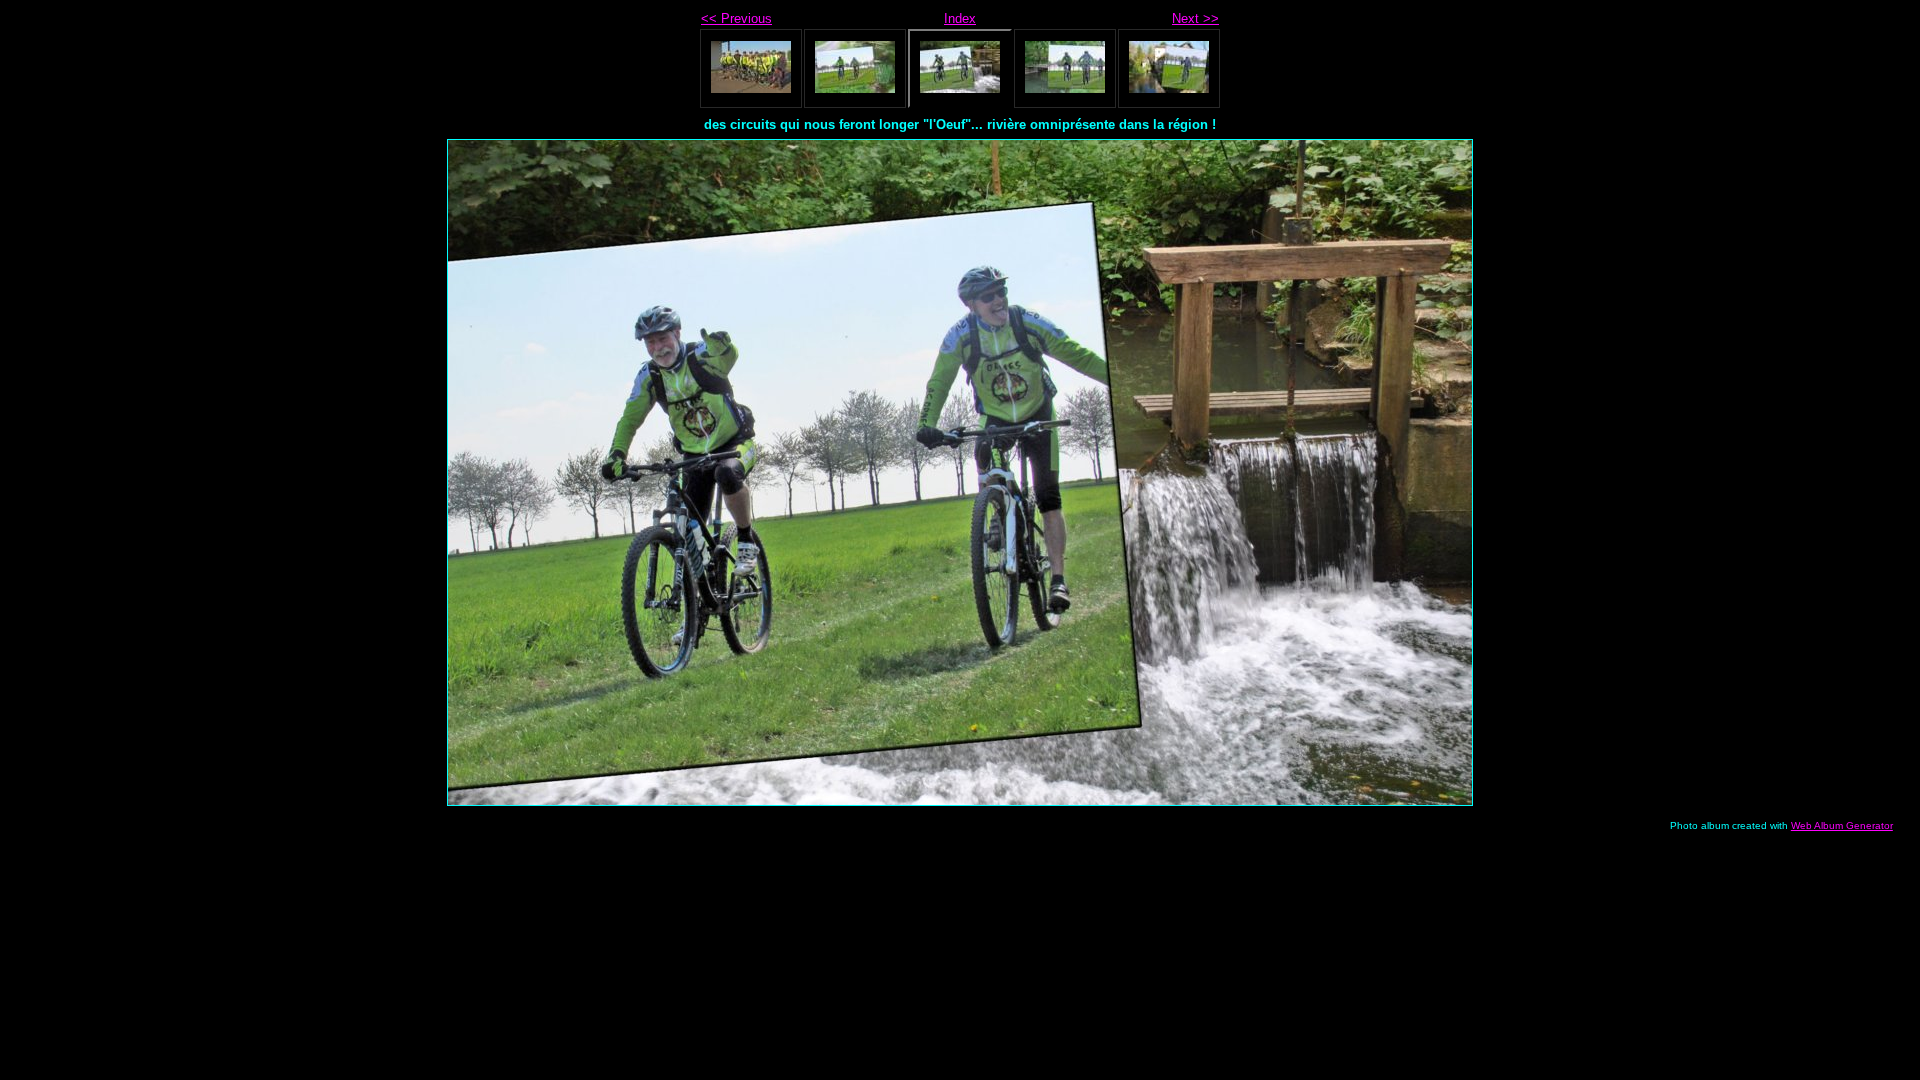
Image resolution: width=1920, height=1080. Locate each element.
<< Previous (736, 18)
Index (960, 18)
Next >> (1195, 18)
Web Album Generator (1842, 825)
